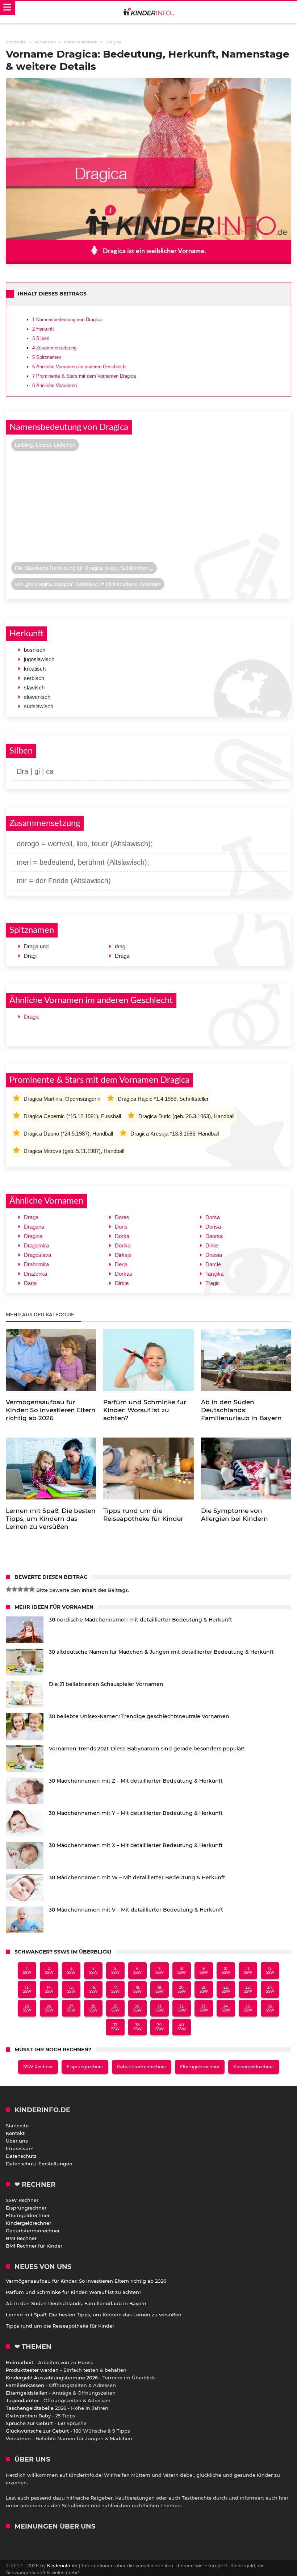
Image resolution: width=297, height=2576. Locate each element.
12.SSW (270, 1971)
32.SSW (182, 2008)
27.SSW (71, 2008)
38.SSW (137, 2027)
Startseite (17, 2126)
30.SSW (137, 2008)
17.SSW (115, 1989)
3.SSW (71, 1971)
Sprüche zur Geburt (29, 2423)
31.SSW (160, 2008)
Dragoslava (37, 1255)
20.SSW (182, 1989)
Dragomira (36, 1245)
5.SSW (115, 1971)
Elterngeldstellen (27, 2393)
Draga (31, 1217)
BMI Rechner (21, 2238)
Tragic (213, 1283)
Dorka (122, 1236)
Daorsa (214, 1236)
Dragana (34, 1227)
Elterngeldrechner (200, 2067)
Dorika (123, 1245)
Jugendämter (22, 2400)
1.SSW (27, 1971)
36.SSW (270, 2008)
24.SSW (270, 1989)
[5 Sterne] (32, 1589)
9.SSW (204, 1971)
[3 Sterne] (20, 1589)
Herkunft (43, 329)
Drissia (214, 1255)
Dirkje (122, 1283)
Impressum (20, 2148)
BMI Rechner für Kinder (34, 2246)
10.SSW (226, 1971)
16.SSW (93, 1989)
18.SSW (137, 1989)
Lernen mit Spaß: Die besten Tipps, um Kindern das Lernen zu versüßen (94, 2315)
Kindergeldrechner (254, 2067)
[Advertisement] (148, 508)
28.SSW (93, 2008)
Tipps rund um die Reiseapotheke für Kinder (60, 2326)
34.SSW (226, 2008)
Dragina (33, 1236)
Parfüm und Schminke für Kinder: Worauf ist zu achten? (74, 2292)
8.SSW (182, 1971)
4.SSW (93, 1971)
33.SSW (204, 2008)
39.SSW (160, 2027)
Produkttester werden (32, 2370)
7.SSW (160, 1971)
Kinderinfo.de (62, 2565)
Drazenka (35, 1274)
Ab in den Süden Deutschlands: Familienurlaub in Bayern (76, 2303)
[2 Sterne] (14, 1589)
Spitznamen (47, 357)
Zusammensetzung (54, 348)
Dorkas (124, 1274)
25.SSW (27, 2008)
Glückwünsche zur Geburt (37, 2431)
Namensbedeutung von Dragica (67, 320)
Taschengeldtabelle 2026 (36, 2408)
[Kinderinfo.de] (148, 12)
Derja (121, 1264)
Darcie (213, 1264)
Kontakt (15, 2133)
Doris (121, 1227)
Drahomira (36, 1264)
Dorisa (213, 1227)
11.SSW (248, 1971)
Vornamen (18, 2438)
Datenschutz (21, 2156)
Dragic (32, 1017)
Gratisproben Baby (28, 2416)
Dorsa (213, 1217)
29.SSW (115, 2008)
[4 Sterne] (26, 1589)
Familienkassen (25, 2385)
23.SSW (248, 1989)
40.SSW (182, 2027)
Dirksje (123, 1255)
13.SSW (27, 1989)
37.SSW (115, 2027)
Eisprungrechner (85, 2067)
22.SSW (226, 1989)
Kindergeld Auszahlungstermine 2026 (52, 2378)
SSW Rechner (38, 2067)
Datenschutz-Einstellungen (39, 2164)
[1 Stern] (9, 1589)
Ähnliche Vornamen (55, 385)
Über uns (17, 2141)
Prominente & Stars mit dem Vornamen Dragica (84, 376)
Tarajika (214, 1274)
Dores (122, 1217)
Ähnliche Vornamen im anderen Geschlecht (80, 367)
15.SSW (71, 1989)
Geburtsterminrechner (142, 2067)
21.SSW (204, 1989)
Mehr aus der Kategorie (41, 1314)
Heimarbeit (20, 2362)
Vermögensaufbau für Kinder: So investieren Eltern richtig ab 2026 (86, 2281)
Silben (41, 338)
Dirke (212, 1245)
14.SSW (49, 1989)
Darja (30, 1283)
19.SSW (160, 1989)
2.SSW (49, 1971)
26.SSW (49, 2008)
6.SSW (137, 1971)
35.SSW (248, 2008)
